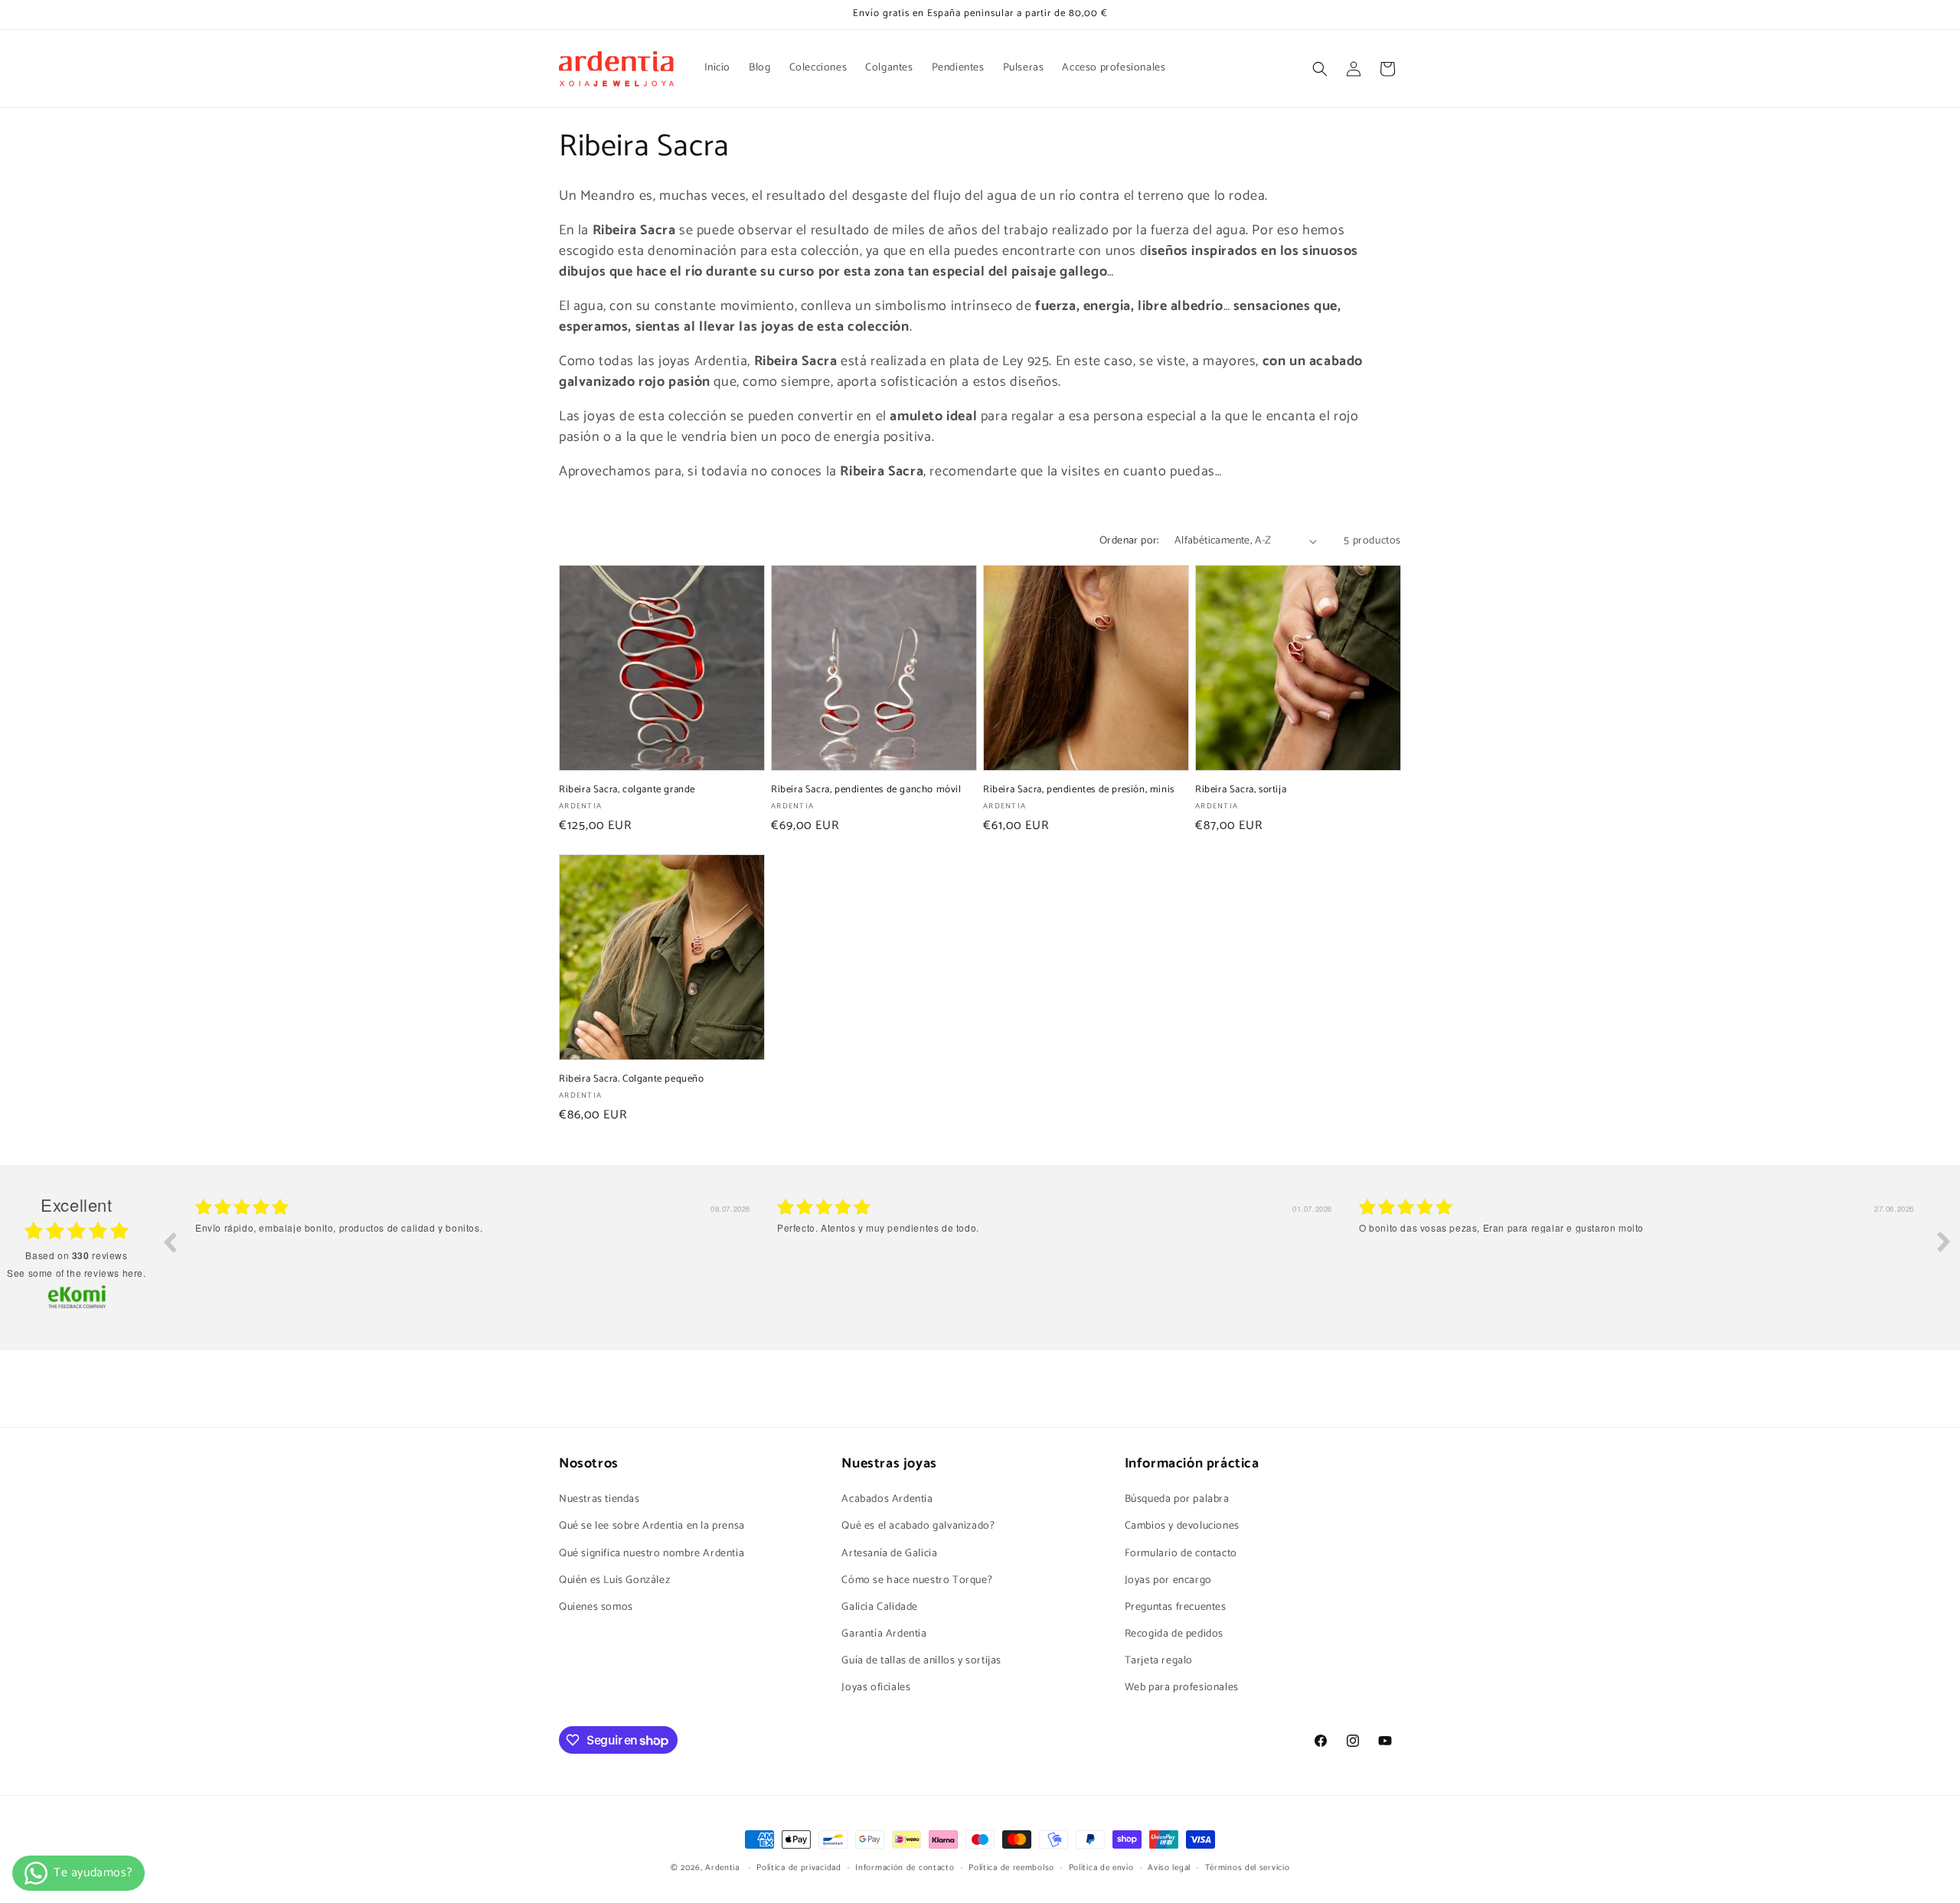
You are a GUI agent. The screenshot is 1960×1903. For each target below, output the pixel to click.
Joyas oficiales (876, 1688)
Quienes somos (596, 1607)
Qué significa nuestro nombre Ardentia (652, 1554)
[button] (1320, 69)
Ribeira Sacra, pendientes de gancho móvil (866, 790)
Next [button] (1944, 1242)
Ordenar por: (1129, 541)
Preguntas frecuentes (1176, 1607)
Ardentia (722, 1868)
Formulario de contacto (1181, 1554)
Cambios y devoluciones (1182, 1526)
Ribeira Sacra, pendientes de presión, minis (1079, 790)
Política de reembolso (1011, 1868)
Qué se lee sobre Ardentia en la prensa (652, 1526)
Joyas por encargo (1168, 1580)
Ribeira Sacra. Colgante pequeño (632, 1080)
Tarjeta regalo (1159, 1661)
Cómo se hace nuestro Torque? (917, 1580)
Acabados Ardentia (887, 1499)
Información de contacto (905, 1868)
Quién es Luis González (614, 1580)
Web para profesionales (1182, 1688)
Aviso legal (1169, 1868)
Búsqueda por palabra (1177, 1499)
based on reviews (76, 1255)
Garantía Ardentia (884, 1634)
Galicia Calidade (880, 1607)
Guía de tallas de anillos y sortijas (921, 1661)
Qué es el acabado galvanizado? (918, 1526)
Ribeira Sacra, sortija (1241, 790)
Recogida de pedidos (1174, 1634)
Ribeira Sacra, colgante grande (627, 790)
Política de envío (1101, 1868)
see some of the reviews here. (76, 1273)
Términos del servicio (1248, 1868)
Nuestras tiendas (599, 1499)
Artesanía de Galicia (889, 1554)
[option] (475, 1253)
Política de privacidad (799, 1868)
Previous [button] (169, 1242)
